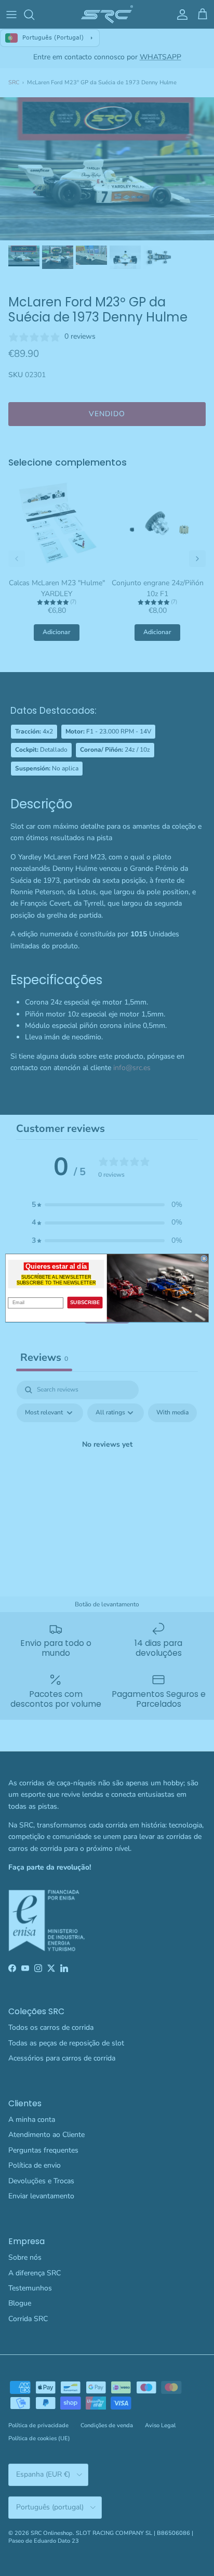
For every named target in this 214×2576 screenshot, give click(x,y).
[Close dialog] (204, 1258)
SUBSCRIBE (85, 1303)
